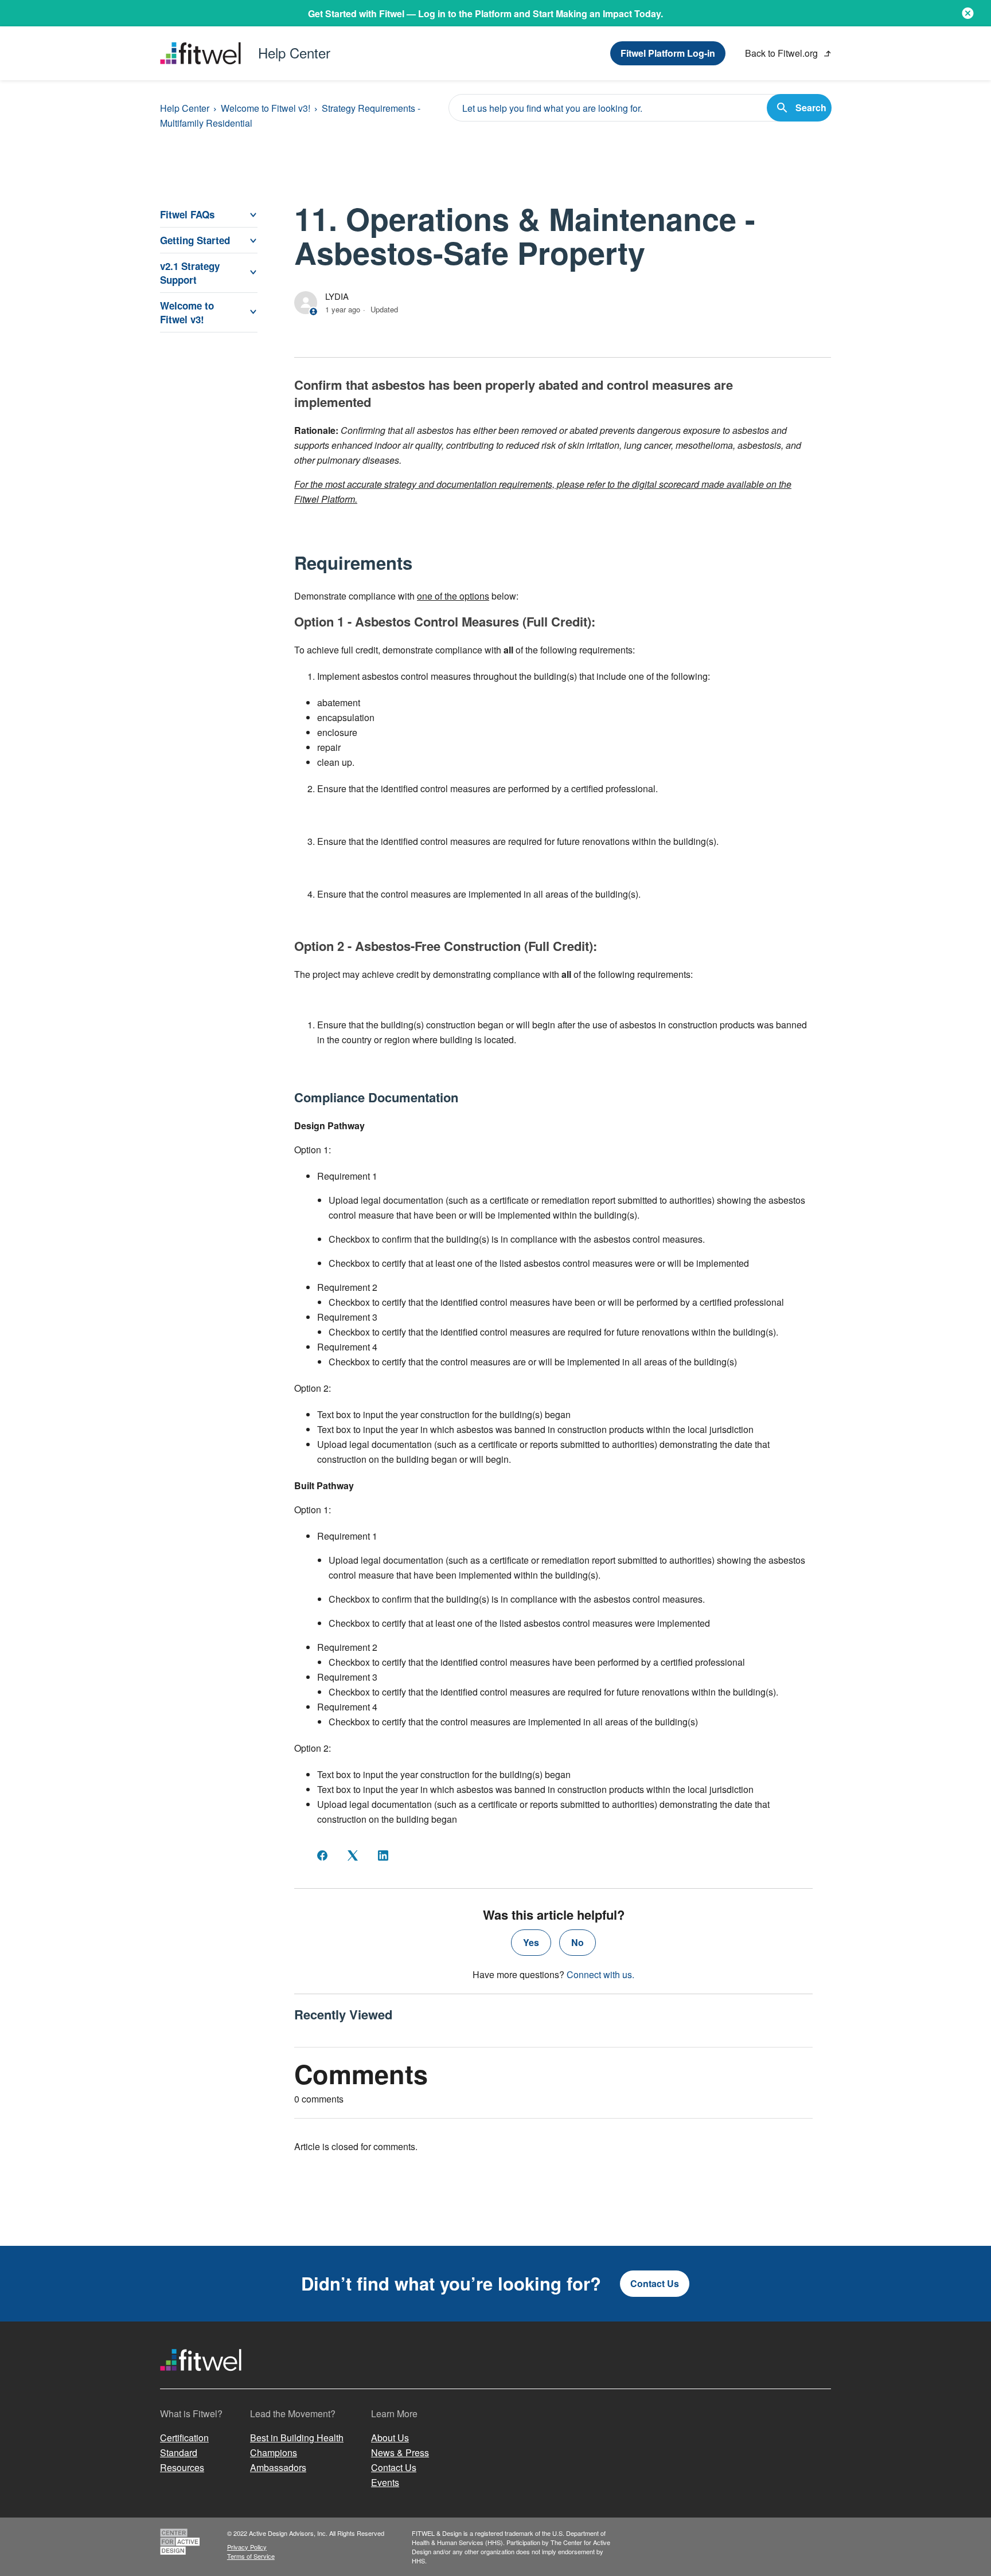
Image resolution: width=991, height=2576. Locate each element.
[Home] (201, 2381)
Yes (531, 1942)
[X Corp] (353, 1855)
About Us (390, 2438)
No (578, 1942)
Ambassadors (278, 2467)
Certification (184, 2438)
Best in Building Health (297, 2438)
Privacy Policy (247, 2547)
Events (385, 2482)
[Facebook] (322, 1855)
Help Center (185, 108)
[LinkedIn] (383, 1855)
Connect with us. (600, 1974)
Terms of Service (251, 2556)
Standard (179, 2452)
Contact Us (655, 2283)
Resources (182, 2467)
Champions (274, 2452)
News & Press (400, 2452)
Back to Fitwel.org (783, 53)
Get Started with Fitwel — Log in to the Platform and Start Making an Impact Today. (485, 13)
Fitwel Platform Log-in (668, 53)
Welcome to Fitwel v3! (266, 108)
